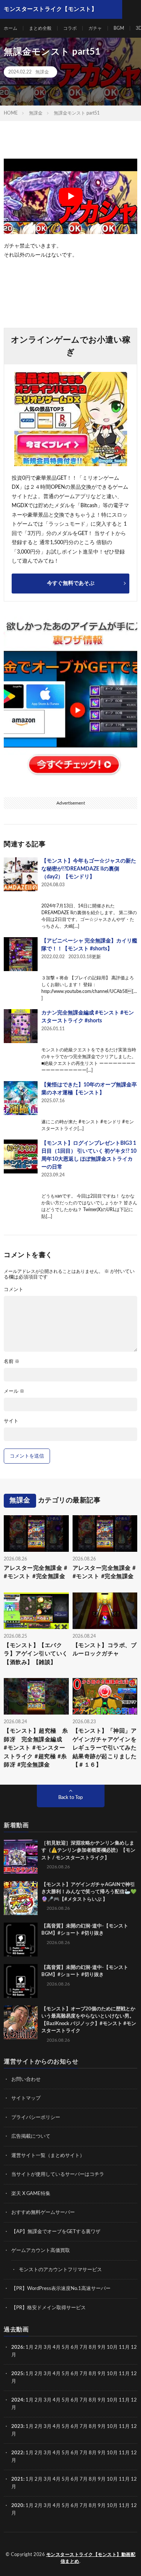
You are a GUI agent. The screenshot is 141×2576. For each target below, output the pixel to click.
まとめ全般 (40, 28)
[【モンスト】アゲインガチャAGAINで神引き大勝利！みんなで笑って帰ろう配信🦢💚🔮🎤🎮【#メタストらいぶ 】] (21, 1898)
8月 (93, 2347)
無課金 (42, 72)
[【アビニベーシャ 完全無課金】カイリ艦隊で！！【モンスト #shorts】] (21, 954)
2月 (39, 2347)
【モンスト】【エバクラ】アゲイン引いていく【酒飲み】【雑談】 (36, 1654)
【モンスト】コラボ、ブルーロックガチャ (105, 1650)
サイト (11, 1421)
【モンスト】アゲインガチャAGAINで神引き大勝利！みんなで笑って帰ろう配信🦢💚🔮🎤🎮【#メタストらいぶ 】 (89, 1892)
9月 (102, 2374)
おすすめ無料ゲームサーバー (43, 2213)
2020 (17, 2506)
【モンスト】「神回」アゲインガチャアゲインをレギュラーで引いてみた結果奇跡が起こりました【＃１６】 (105, 1748)
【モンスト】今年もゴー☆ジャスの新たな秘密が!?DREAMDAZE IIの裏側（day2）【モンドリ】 (89, 869)
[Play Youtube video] (70, 196)
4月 (57, 2347)
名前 (12, 1362)
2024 (17, 2400)
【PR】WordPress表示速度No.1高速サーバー (61, 2289)
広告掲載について (31, 2136)
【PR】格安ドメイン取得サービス (49, 2308)
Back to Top (70, 1798)
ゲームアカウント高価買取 (41, 2251)
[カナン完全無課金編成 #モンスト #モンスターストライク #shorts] (21, 1026)
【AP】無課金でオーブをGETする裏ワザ (56, 2232)
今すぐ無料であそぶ (71, 583)
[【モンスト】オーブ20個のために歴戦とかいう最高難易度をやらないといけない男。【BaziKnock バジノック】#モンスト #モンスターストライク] (21, 2022)
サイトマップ (26, 2098)
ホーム (11, 28)
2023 (17, 2427)
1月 (30, 2347)
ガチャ (95, 28)
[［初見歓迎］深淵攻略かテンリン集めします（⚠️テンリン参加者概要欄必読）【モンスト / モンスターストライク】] (21, 1857)
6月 (75, 2347)
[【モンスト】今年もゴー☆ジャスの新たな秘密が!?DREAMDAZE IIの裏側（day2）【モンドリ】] (21, 874)
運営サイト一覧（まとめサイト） (48, 2156)
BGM (119, 28)
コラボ (70, 28)
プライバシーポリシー (36, 2118)
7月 (84, 2347)
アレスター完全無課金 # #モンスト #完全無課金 (36, 1573)
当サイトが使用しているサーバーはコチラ (58, 2174)
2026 (17, 2347)
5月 (66, 2347)
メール (14, 1391)
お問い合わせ (26, 2080)
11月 (124, 2374)
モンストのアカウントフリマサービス (60, 2270)
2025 (17, 2374)
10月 (112, 2374)
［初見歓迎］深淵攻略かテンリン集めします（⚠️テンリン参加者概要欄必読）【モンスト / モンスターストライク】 (88, 1851)
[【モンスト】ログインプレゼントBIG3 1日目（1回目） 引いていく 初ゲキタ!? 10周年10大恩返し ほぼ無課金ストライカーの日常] (21, 1156)
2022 (17, 2453)
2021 (17, 2479)
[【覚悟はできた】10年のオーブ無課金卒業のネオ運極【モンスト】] (21, 1098)
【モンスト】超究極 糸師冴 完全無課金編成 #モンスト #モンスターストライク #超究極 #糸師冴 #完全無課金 (36, 1748)
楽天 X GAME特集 (31, 2194)
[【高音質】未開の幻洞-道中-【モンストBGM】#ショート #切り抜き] (21, 1940)
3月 (48, 2347)
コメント (14, 1290)
